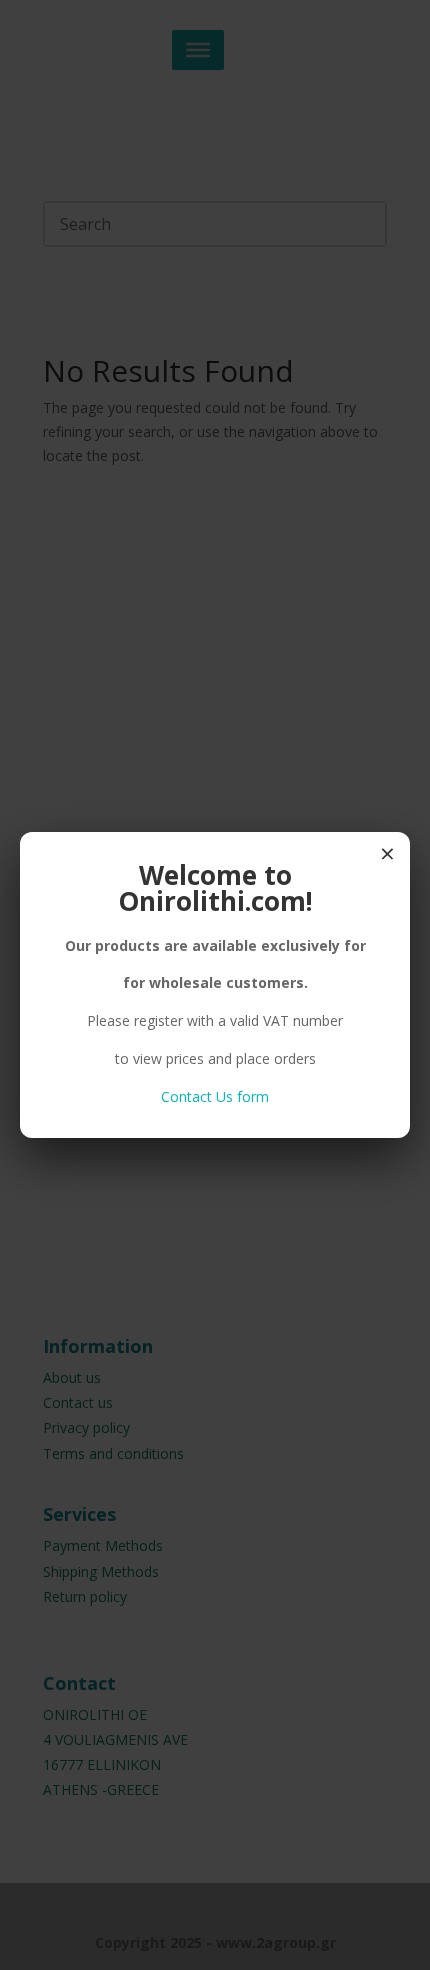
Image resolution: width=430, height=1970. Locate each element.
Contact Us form (215, 1096)
